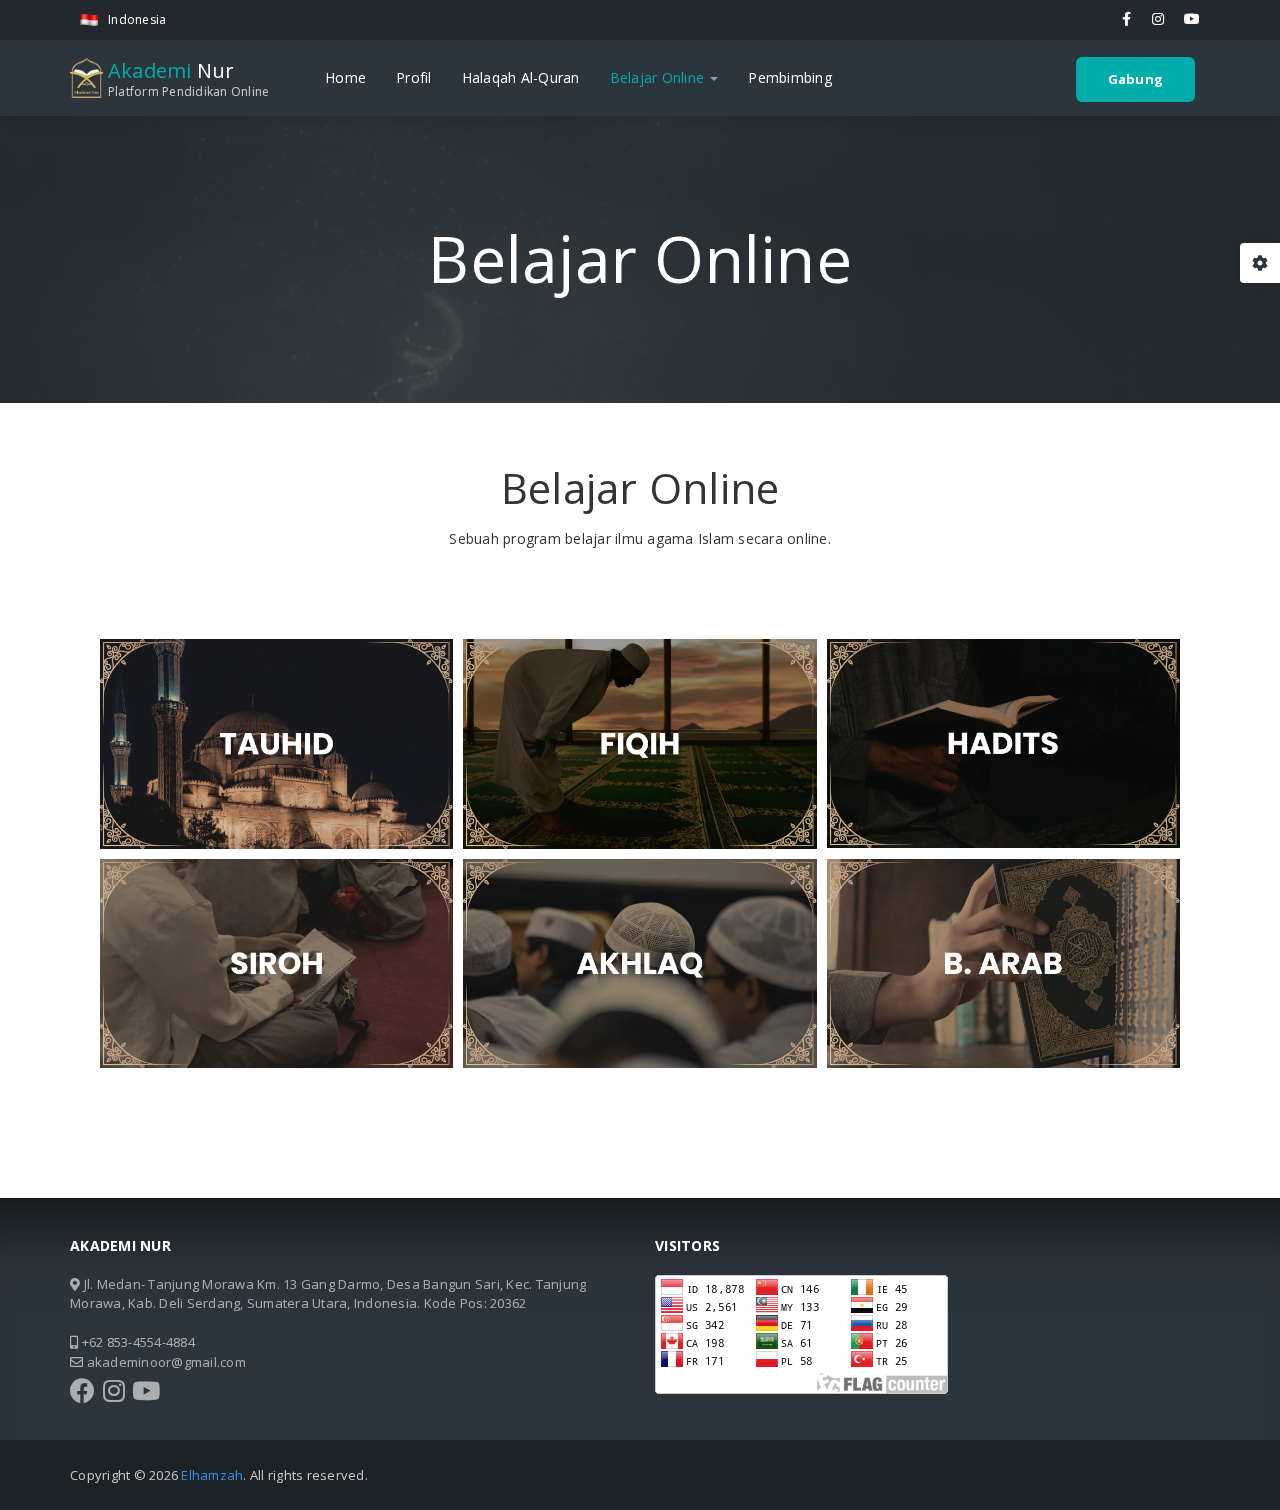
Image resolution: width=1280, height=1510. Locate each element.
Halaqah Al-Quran (521, 77)
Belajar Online (659, 77)
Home (345, 77)
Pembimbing (790, 77)
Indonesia (137, 19)
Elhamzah (212, 1475)
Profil (414, 77)
